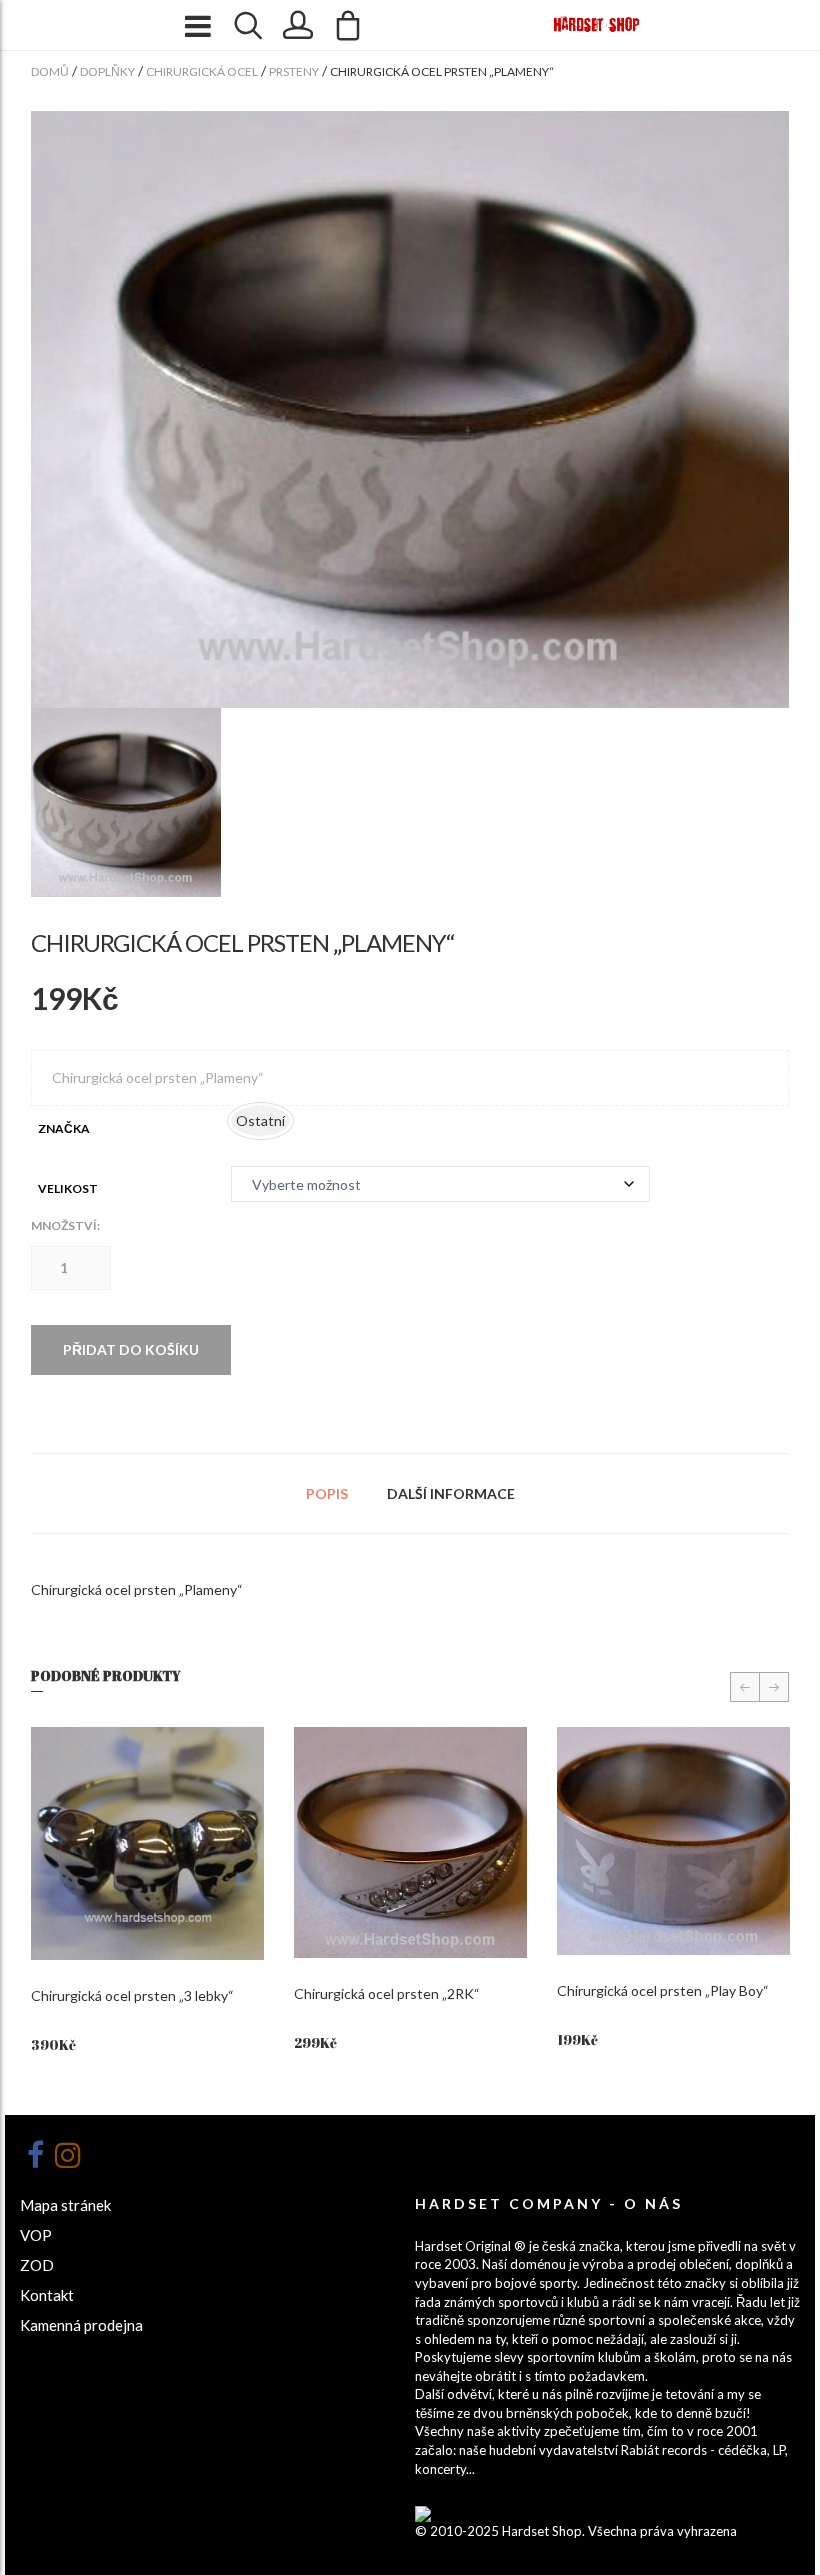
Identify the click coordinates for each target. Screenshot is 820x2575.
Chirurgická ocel (202, 71)
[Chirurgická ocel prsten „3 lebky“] (147, 1843)
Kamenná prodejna (81, 2325)
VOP (36, 2235)
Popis (327, 1493)
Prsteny (294, 71)
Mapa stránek (65, 2205)
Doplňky (107, 71)
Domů (50, 71)
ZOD (37, 2265)
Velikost (68, 1188)
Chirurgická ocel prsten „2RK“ (387, 1993)
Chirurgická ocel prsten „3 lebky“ (132, 1995)
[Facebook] (35, 2155)
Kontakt (47, 2295)
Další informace (451, 1493)
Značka (64, 1128)
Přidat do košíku (131, 1349)
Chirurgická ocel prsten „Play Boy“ (663, 1990)
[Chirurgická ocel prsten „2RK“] (410, 1842)
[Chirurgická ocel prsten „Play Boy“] (673, 1841)
